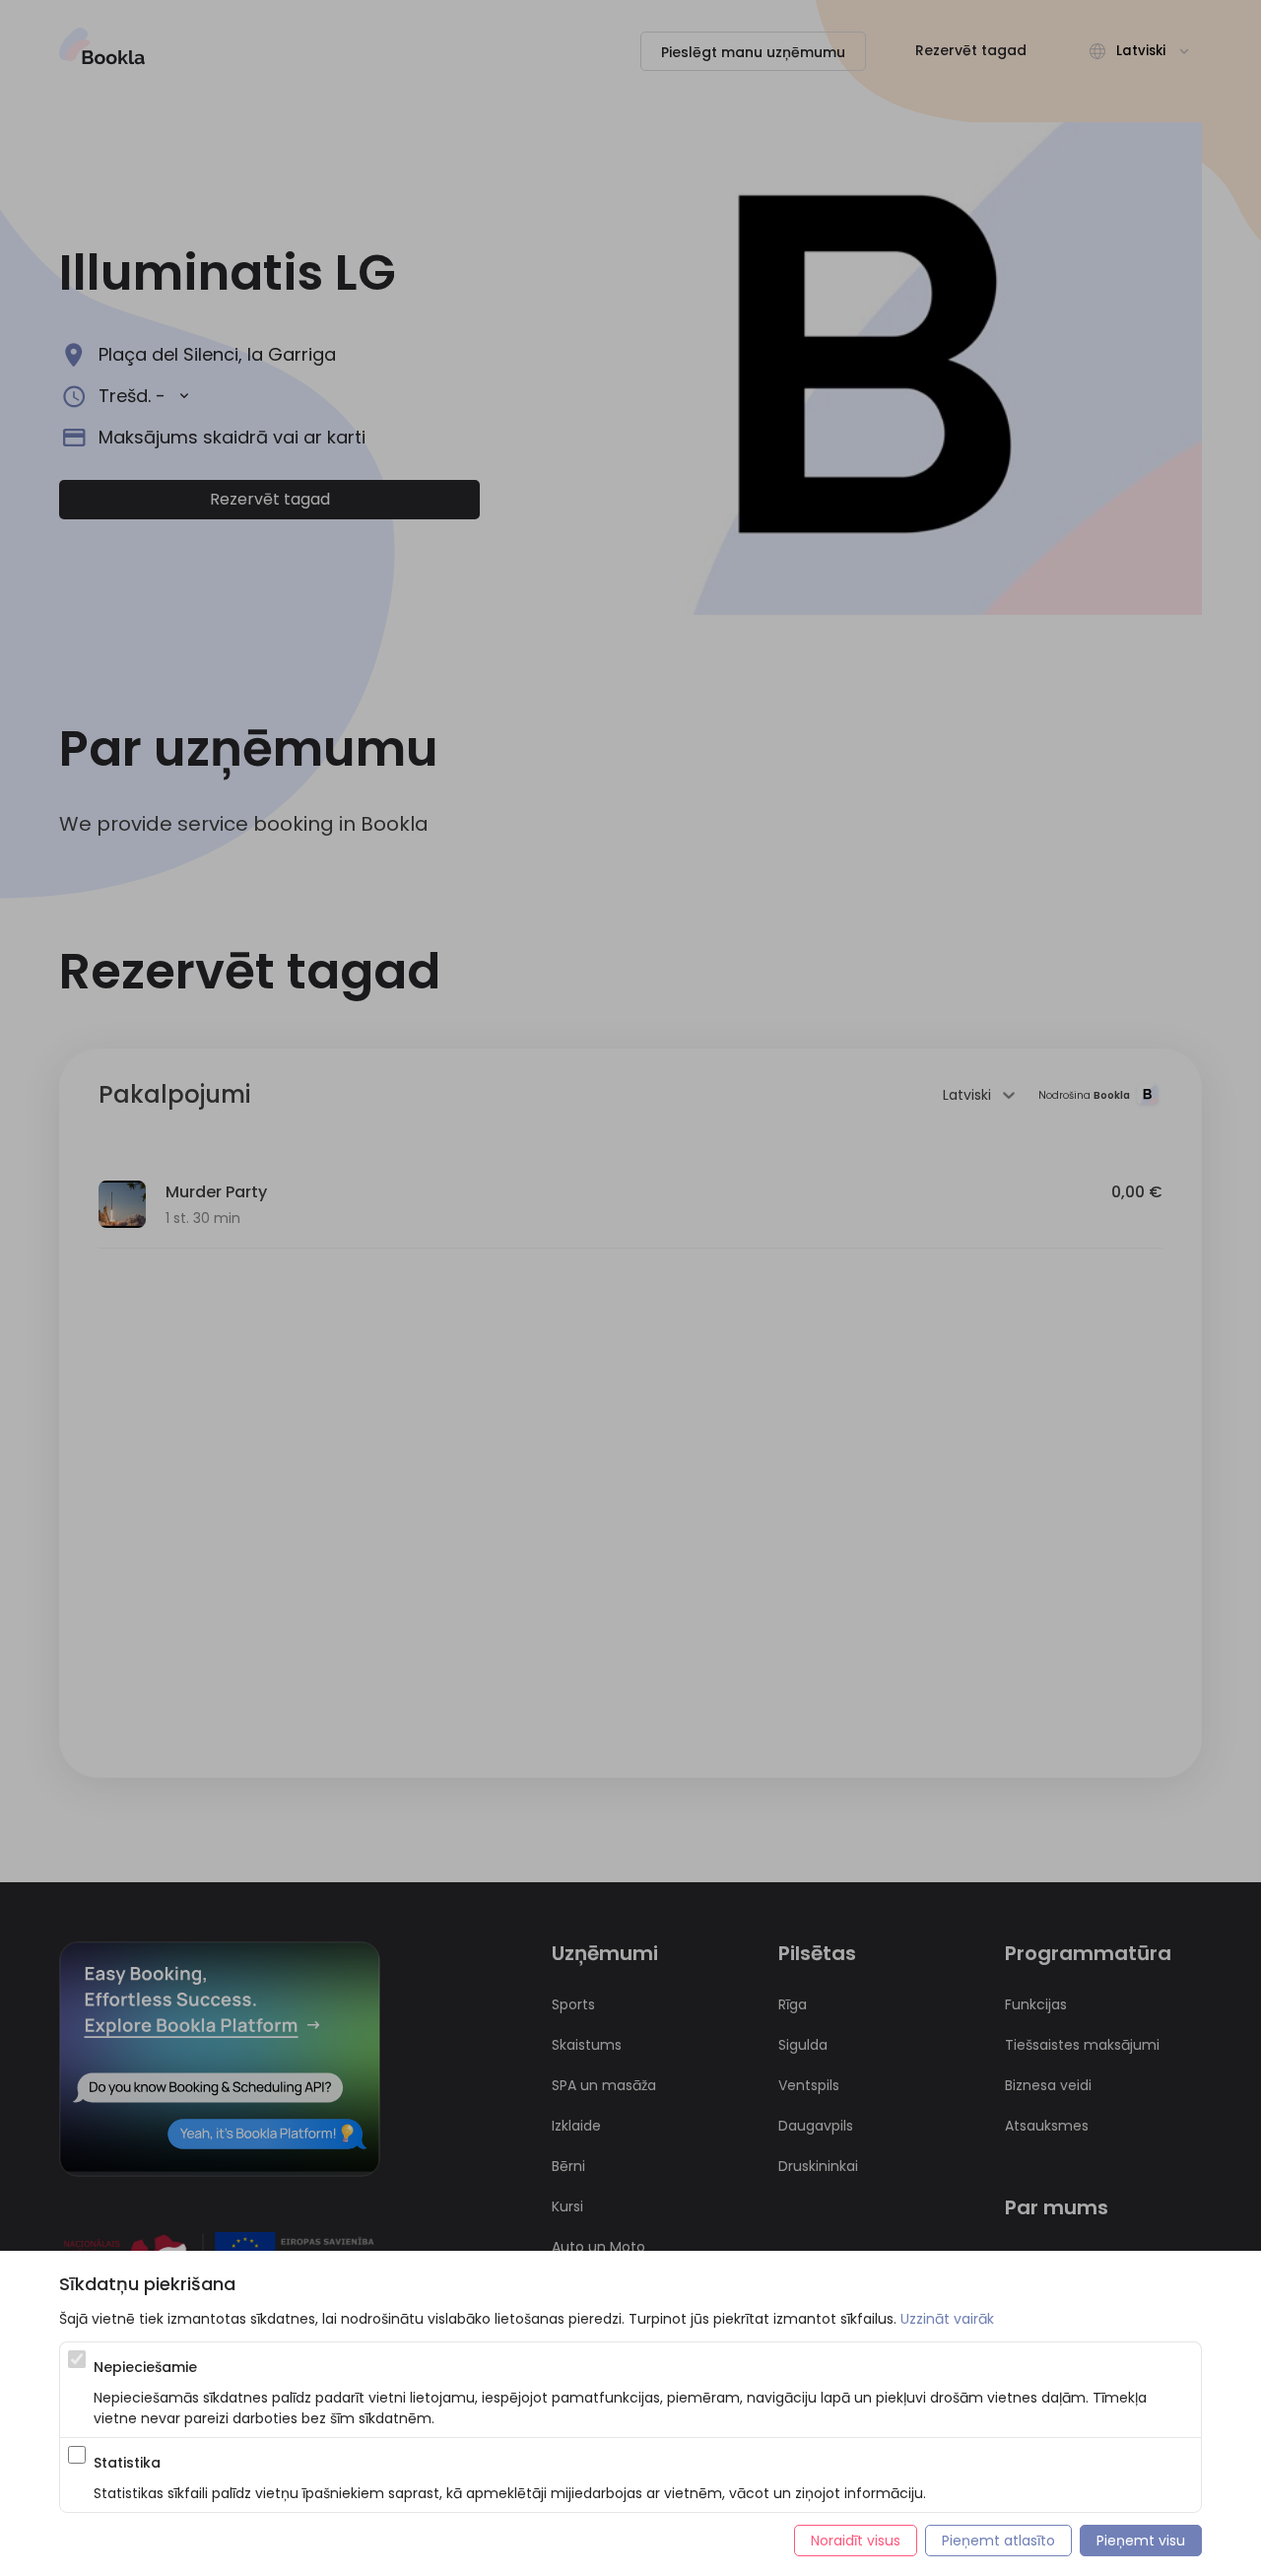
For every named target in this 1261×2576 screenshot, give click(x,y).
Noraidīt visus (856, 2541)
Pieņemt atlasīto (998, 2541)
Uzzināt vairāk (947, 2319)
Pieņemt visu (1141, 2541)
